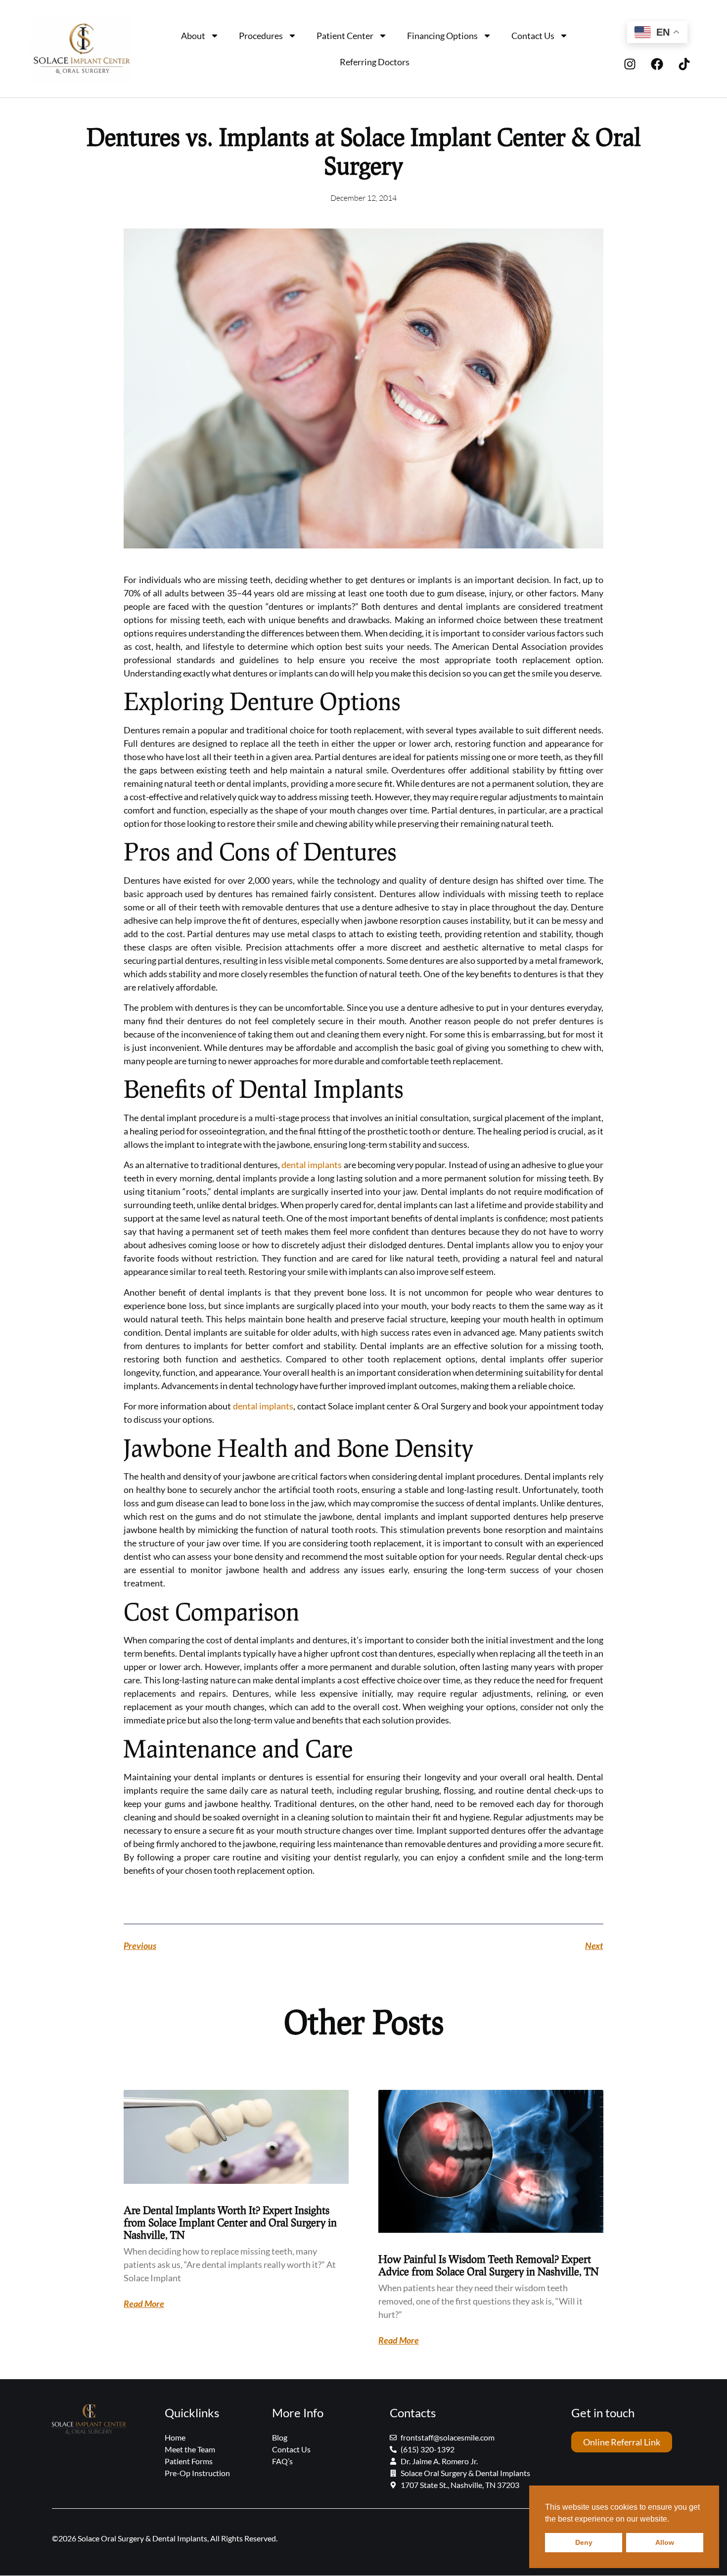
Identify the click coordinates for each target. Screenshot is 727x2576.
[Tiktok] (684, 64)
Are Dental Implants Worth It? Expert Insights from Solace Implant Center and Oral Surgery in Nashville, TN (230, 2222)
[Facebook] (657, 64)
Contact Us (533, 36)
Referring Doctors (375, 62)
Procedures (261, 36)
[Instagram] (630, 64)
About (193, 36)
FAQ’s (282, 2461)
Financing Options (442, 36)
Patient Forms (189, 2461)
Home (175, 2437)
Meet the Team (190, 2449)
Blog (280, 2437)
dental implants (312, 1165)
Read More (144, 2304)
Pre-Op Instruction (197, 2473)
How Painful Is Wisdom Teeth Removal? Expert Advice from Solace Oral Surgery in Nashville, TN (488, 2265)
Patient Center (345, 36)
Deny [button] (584, 2542)
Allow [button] (665, 2542)
